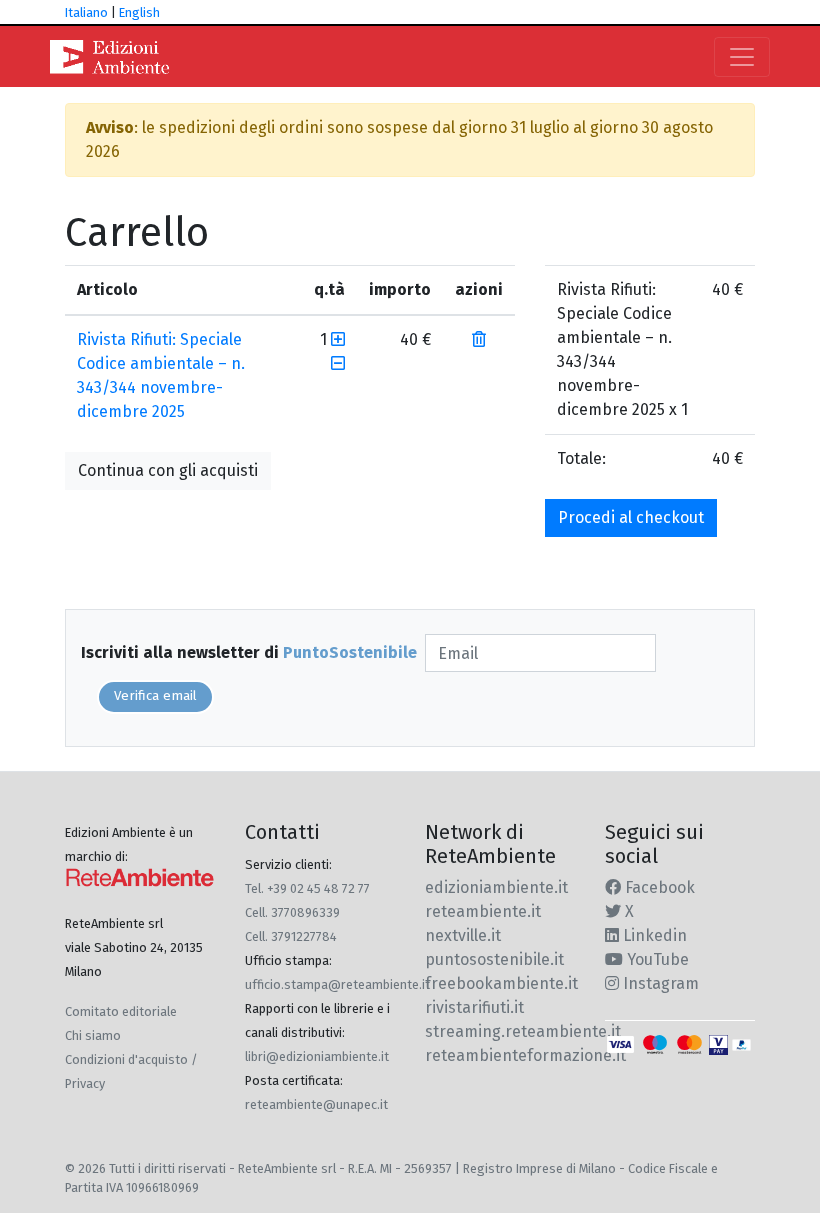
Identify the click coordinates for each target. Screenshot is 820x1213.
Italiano (86, 12)
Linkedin (653, 935)
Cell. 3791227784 (291, 936)
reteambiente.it (483, 911)
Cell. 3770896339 (292, 912)
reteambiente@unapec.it (316, 1104)
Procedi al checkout (631, 517)
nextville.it (463, 935)
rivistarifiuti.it (474, 1007)
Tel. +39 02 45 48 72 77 (307, 888)
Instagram (659, 983)
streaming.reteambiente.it (523, 1031)
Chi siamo (93, 1035)
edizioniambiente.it (496, 887)
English (139, 12)
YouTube (656, 959)
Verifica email (155, 696)
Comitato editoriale (121, 1011)
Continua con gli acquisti (168, 470)
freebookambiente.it (501, 983)
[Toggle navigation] (742, 57)
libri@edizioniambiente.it (317, 1056)
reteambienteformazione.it (525, 1055)
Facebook (658, 887)
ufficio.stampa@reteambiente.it (337, 984)
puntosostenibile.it (494, 959)
